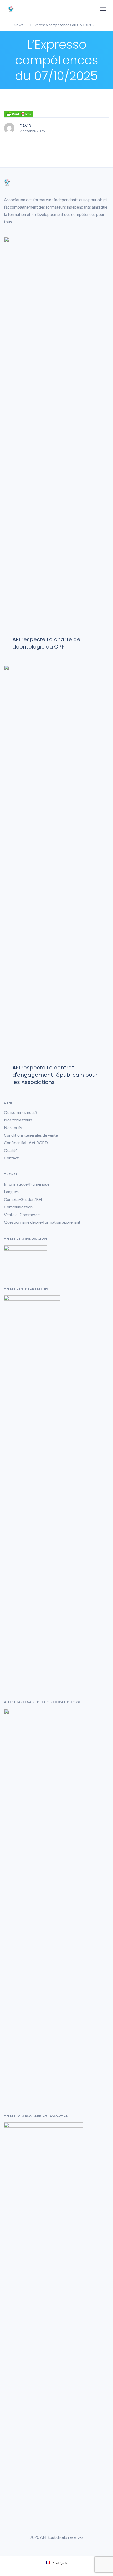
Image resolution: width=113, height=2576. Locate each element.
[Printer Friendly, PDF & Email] (19, 114)
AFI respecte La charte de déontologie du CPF (46, 643)
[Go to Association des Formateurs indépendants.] (5, 25)
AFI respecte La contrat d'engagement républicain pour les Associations (55, 1075)
